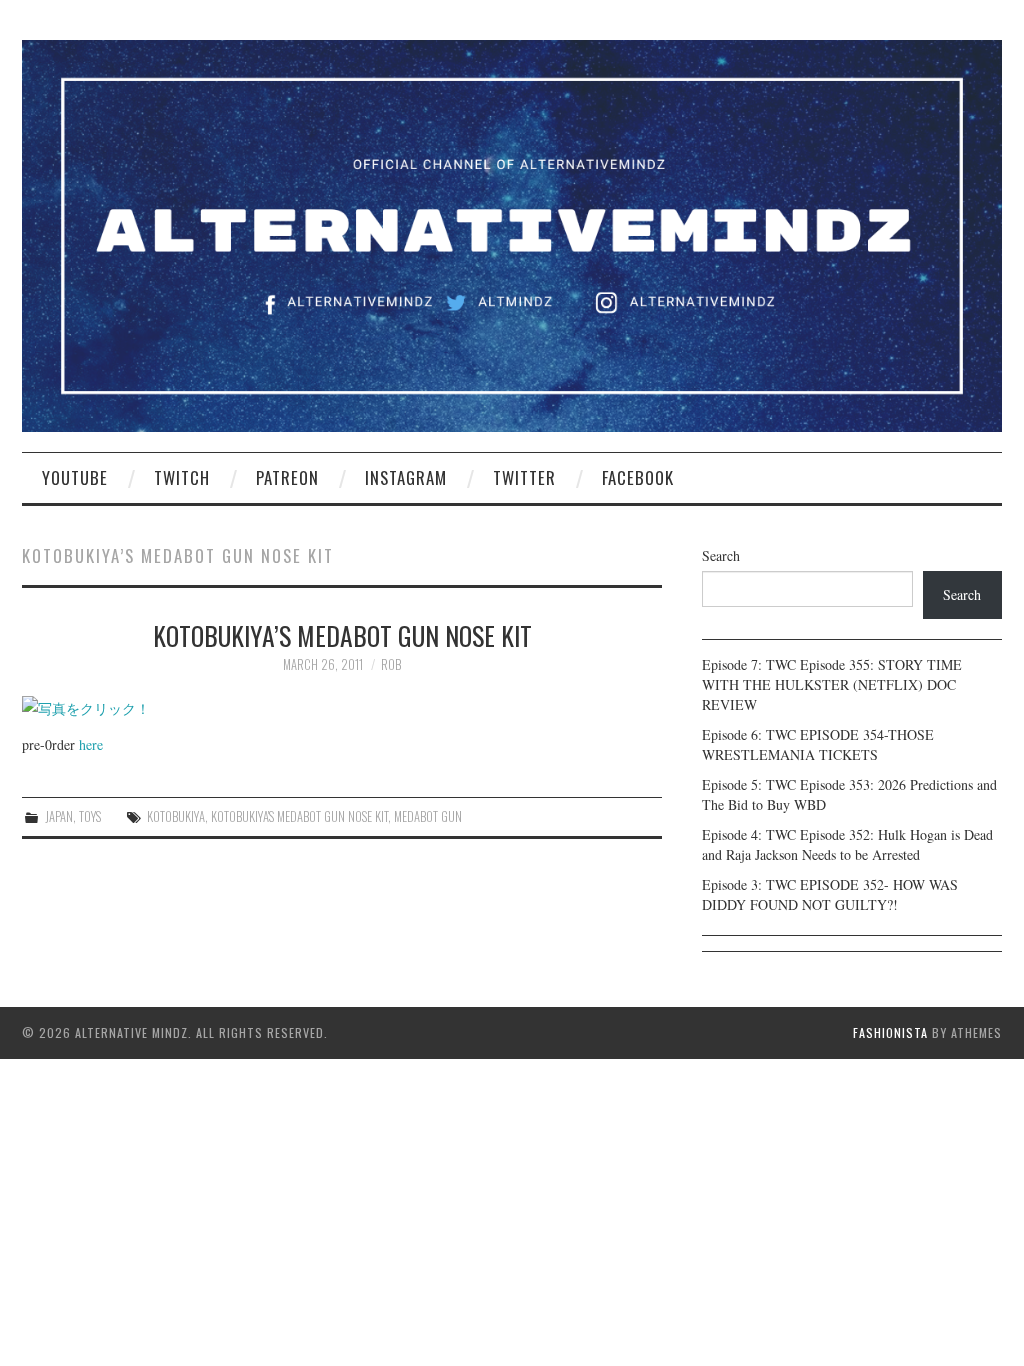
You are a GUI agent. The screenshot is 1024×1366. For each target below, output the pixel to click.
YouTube (75, 477)
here (91, 744)
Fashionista (890, 1032)
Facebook (638, 477)
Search (721, 555)
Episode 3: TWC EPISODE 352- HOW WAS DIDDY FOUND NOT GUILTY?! (830, 894)
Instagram (406, 477)
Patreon (287, 477)
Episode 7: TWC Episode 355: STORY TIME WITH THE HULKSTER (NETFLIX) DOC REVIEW (832, 684)
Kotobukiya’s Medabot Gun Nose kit (342, 635)
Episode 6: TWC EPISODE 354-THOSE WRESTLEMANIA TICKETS (818, 744)
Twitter (524, 477)
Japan (59, 816)
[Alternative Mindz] (512, 233)
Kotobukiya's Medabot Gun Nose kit (299, 816)
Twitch (182, 477)
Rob (391, 664)
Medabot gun (428, 816)
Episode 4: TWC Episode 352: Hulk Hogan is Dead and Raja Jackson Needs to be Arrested (847, 844)
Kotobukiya (176, 816)
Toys (90, 816)
